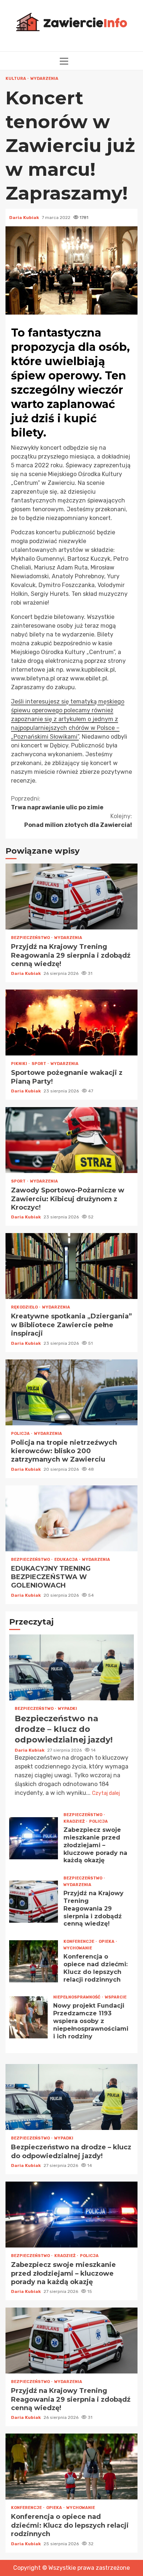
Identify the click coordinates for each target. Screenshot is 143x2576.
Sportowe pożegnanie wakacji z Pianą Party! (71, 1022)
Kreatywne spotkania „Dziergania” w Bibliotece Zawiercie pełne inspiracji (71, 1266)
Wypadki (67, 1709)
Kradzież (74, 1821)
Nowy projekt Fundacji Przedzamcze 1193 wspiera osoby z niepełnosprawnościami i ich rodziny (28, 2017)
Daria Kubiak (25, 218)
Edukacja (66, 1560)
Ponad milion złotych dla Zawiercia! (78, 821)
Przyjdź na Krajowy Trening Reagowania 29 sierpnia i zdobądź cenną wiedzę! (71, 897)
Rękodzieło (25, 1307)
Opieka (107, 1942)
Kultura (16, 79)
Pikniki (19, 1064)
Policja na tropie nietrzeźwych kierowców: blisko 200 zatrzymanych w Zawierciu (71, 1392)
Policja (21, 1434)
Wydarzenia (44, 79)
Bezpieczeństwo (31, 938)
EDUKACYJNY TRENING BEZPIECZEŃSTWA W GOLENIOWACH (71, 1518)
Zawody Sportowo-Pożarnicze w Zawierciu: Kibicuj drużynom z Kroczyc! (71, 1140)
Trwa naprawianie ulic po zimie (57, 803)
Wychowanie (78, 1948)
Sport (39, 1064)
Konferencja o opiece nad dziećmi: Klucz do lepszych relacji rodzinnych (34, 1961)
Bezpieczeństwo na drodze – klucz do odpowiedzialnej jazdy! (71, 1667)
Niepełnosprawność (77, 1997)
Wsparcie (116, 1997)
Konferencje (79, 1942)
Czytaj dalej (106, 1793)
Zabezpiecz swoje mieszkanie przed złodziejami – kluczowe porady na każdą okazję (34, 1838)
